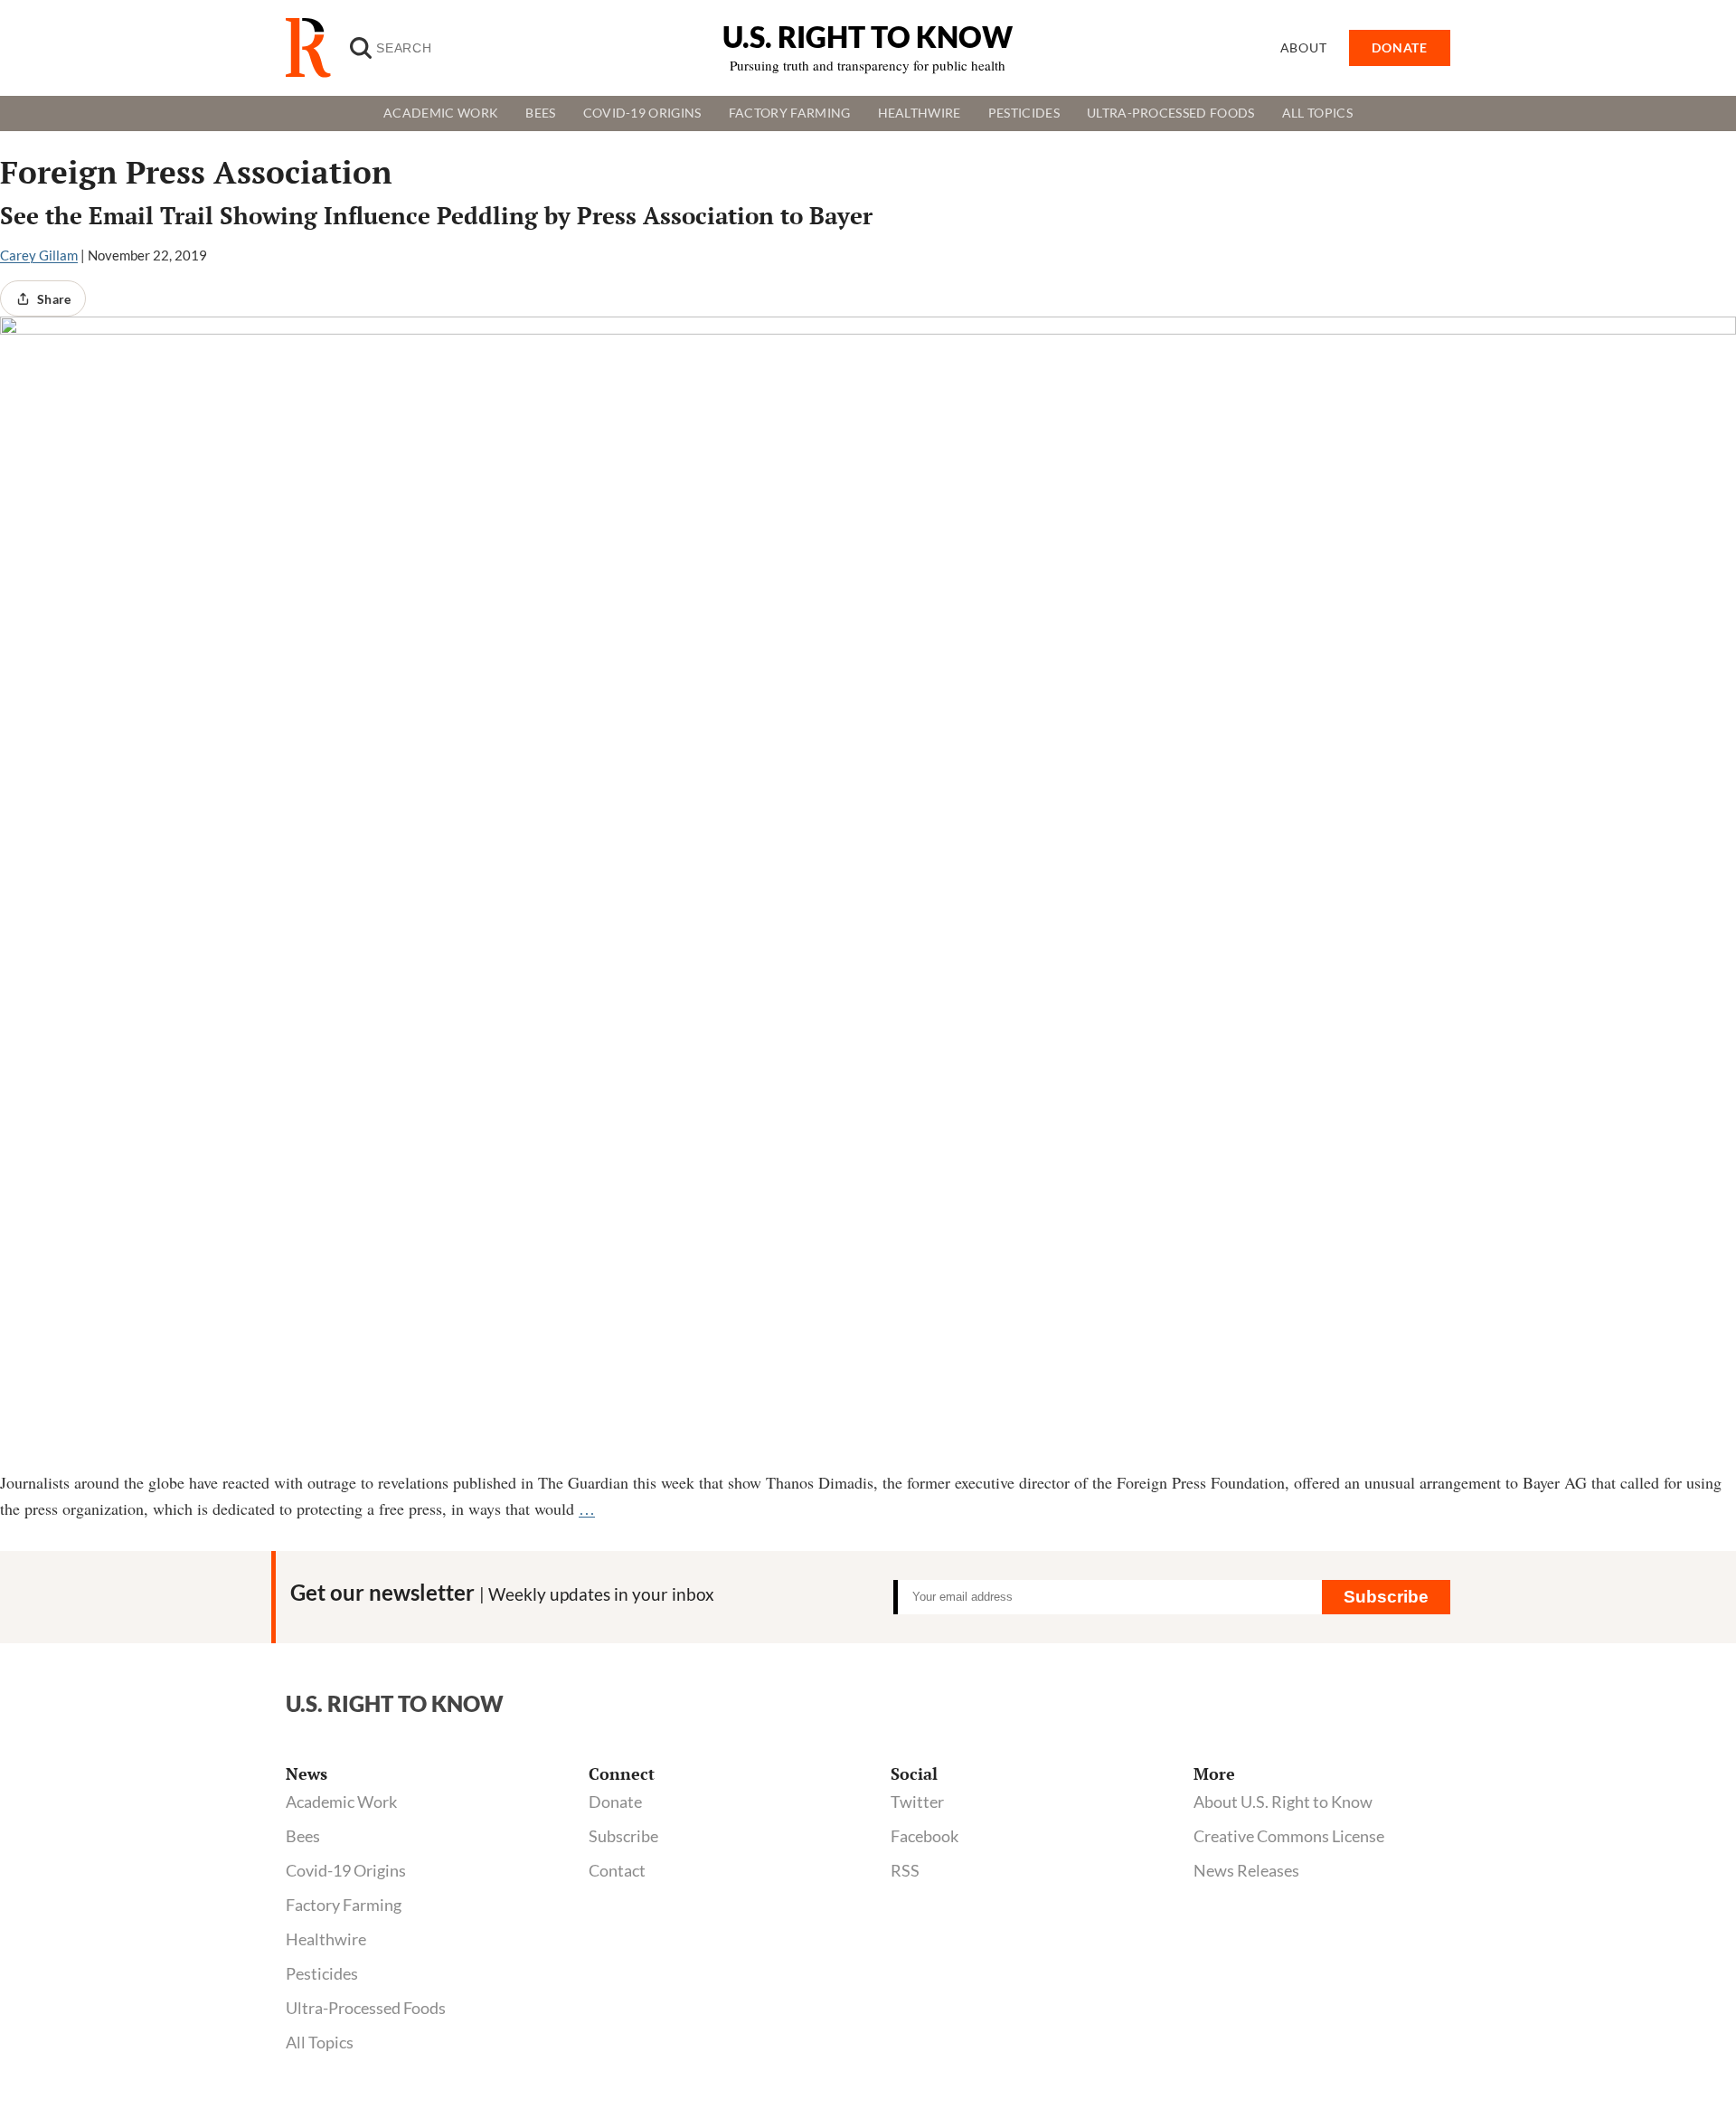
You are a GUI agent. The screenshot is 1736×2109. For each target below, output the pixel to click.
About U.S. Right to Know (1283, 1802)
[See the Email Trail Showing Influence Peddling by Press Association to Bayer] (868, 893)
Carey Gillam (39, 255)
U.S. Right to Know (868, 37)
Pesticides (1024, 113)
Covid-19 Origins (642, 113)
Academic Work (441, 113)
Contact (617, 1870)
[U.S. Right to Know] (316, 48)
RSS (905, 1870)
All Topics (1317, 113)
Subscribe (1386, 1597)
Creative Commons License (1289, 1836)
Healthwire (920, 113)
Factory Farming (790, 113)
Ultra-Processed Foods (1171, 113)
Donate (615, 1802)
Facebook (925, 1836)
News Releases (1246, 1870)
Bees (540, 113)
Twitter (917, 1802)
